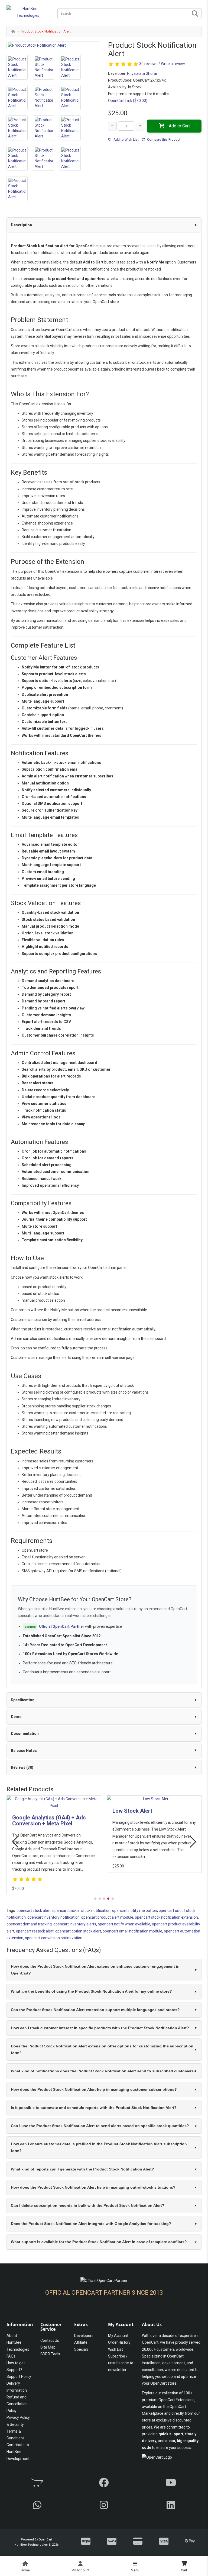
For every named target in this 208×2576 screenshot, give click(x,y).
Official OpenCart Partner (62, 1626)
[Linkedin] (171, 2505)
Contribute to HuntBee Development (18, 2452)
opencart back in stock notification (81, 1911)
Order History (119, 2342)
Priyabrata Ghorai (142, 73)
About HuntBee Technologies (18, 2342)
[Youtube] (171, 2483)
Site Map (48, 2347)
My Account (118, 2336)
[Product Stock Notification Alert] (53, 45)
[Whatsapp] (37, 2505)
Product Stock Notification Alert (46, 31)
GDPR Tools (50, 2354)
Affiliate (81, 2342)
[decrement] (112, 126)
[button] (95, 1899)
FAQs (11, 2356)
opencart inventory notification (53, 1917)
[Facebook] (104, 2483)
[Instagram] (104, 2505)
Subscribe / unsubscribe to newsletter (121, 2363)
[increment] (140, 126)
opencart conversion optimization (54, 1938)
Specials (81, 2349)
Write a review (173, 64)
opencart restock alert (35, 1931)
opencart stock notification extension (166, 1917)
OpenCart (45, 2540)
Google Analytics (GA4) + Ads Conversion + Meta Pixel (49, 1821)
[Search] (195, 14)
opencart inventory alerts (75, 1924)
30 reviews (148, 64)
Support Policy (19, 2376)
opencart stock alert (34, 1911)
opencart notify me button (135, 1911)
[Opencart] (37, 2483)
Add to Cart (179, 126)
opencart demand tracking (29, 1924)
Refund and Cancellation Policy (17, 2404)
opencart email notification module (132, 1931)
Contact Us (50, 2340)
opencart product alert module (107, 1917)
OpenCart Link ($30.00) (128, 101)
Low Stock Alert (132, 1811)
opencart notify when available (124, 1924)
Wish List (116, 2349)
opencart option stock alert (78, 1931)
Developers (84, 2336)
